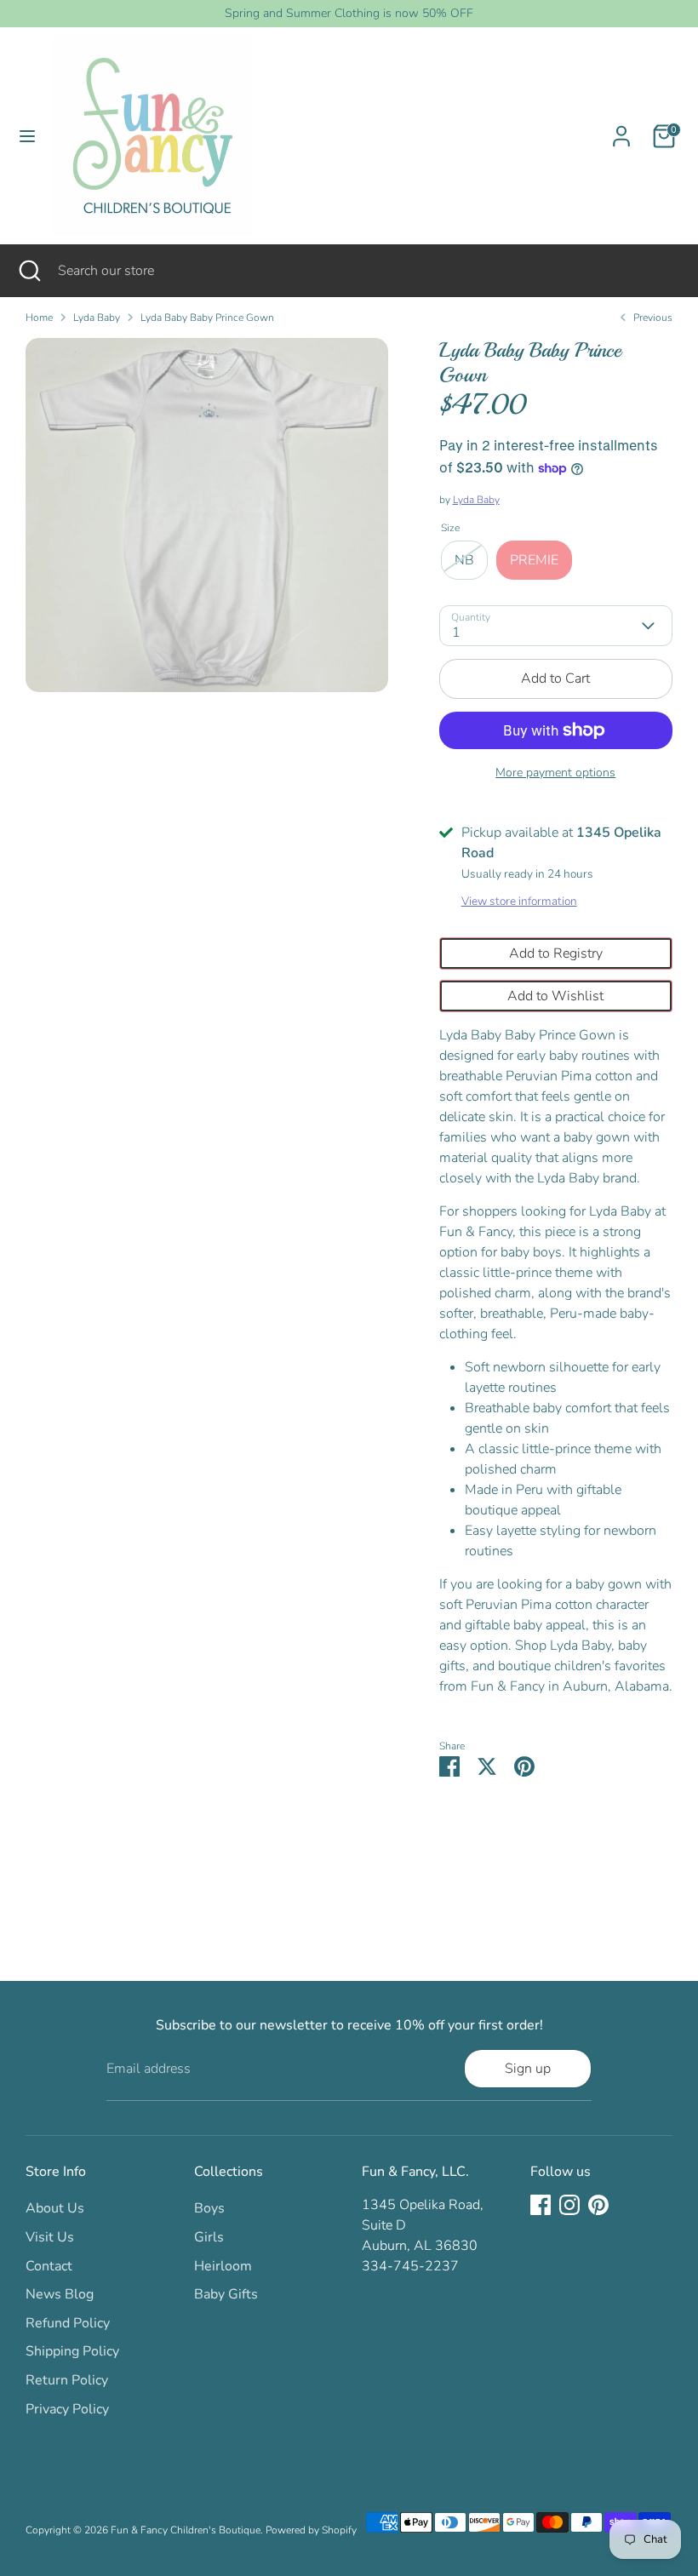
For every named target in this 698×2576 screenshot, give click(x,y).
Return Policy (67, 2380)
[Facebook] (541, 2205)
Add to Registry (556, 953)
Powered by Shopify (311, 2530)
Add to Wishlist (555, 996)
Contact (49, 2266)
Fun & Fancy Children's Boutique (186, 2530)
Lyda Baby (97, 318)
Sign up (528, 2069)
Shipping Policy (72, 2351)
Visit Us (50, 2237)
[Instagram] (569, 2205)
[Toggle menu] (27, 136)
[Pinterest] (598, 2205)
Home (39, 318)
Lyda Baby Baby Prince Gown (207, 318)
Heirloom (223, 2266)
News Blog (60, 2294)
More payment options (555, 773)
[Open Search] (29, 271)
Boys (209, 2208)
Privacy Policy (67, 2409)
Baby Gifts (226, 2294)
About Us (55, 2208)
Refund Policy (68, 2323)
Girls (209, 2237)
